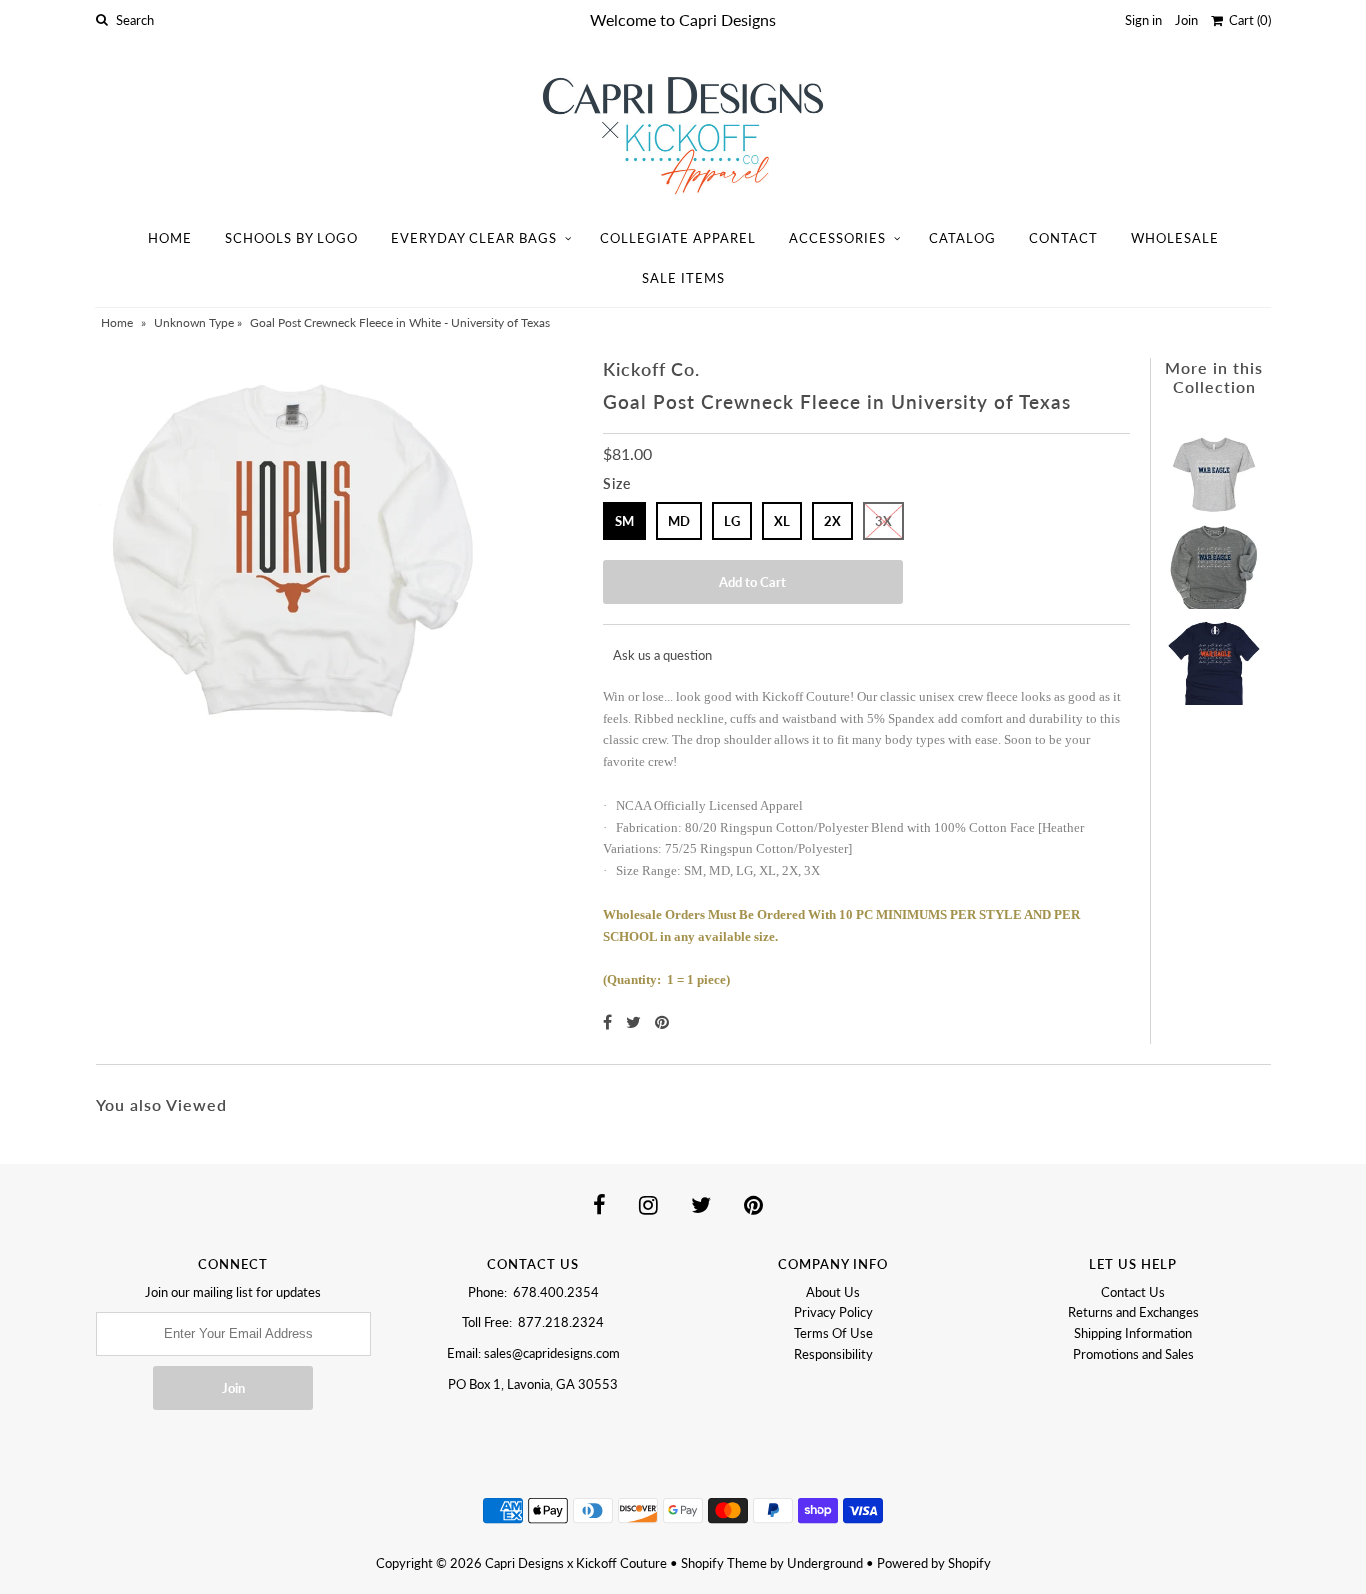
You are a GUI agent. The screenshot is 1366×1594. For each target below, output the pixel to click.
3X (883, 521)
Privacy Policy (833, 1312)
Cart (1247, 20)
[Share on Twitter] (635, 1021)
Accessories (837, 238)
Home (170, 238)
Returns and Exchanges (1133, 1312)
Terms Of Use (833, 1333)
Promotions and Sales (1133, 1354)
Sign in (1143, 20)
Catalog (962, 238)
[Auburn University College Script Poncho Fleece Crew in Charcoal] (1214, 561)
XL (782, 521)
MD (679, 521)
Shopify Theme (724, 1563)
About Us (833, 1292)
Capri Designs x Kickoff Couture (576, 1563)
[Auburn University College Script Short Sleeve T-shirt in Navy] (1214, 657)
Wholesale (1175, 238)
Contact (1063, 238)
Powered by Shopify (934, 1563)
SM (624, 521)
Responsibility (833, 1354)
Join (1186, 20)
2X (832, 521)
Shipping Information (1133, 1333)
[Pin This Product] (662, 1021)
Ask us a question (662, 655)
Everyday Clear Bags (474, 238)
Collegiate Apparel (678, 238)
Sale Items (683, 278)
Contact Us (1133, 1292)
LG (732, 521)
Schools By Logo (291, 238)
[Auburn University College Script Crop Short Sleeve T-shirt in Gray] (1214, 464)
